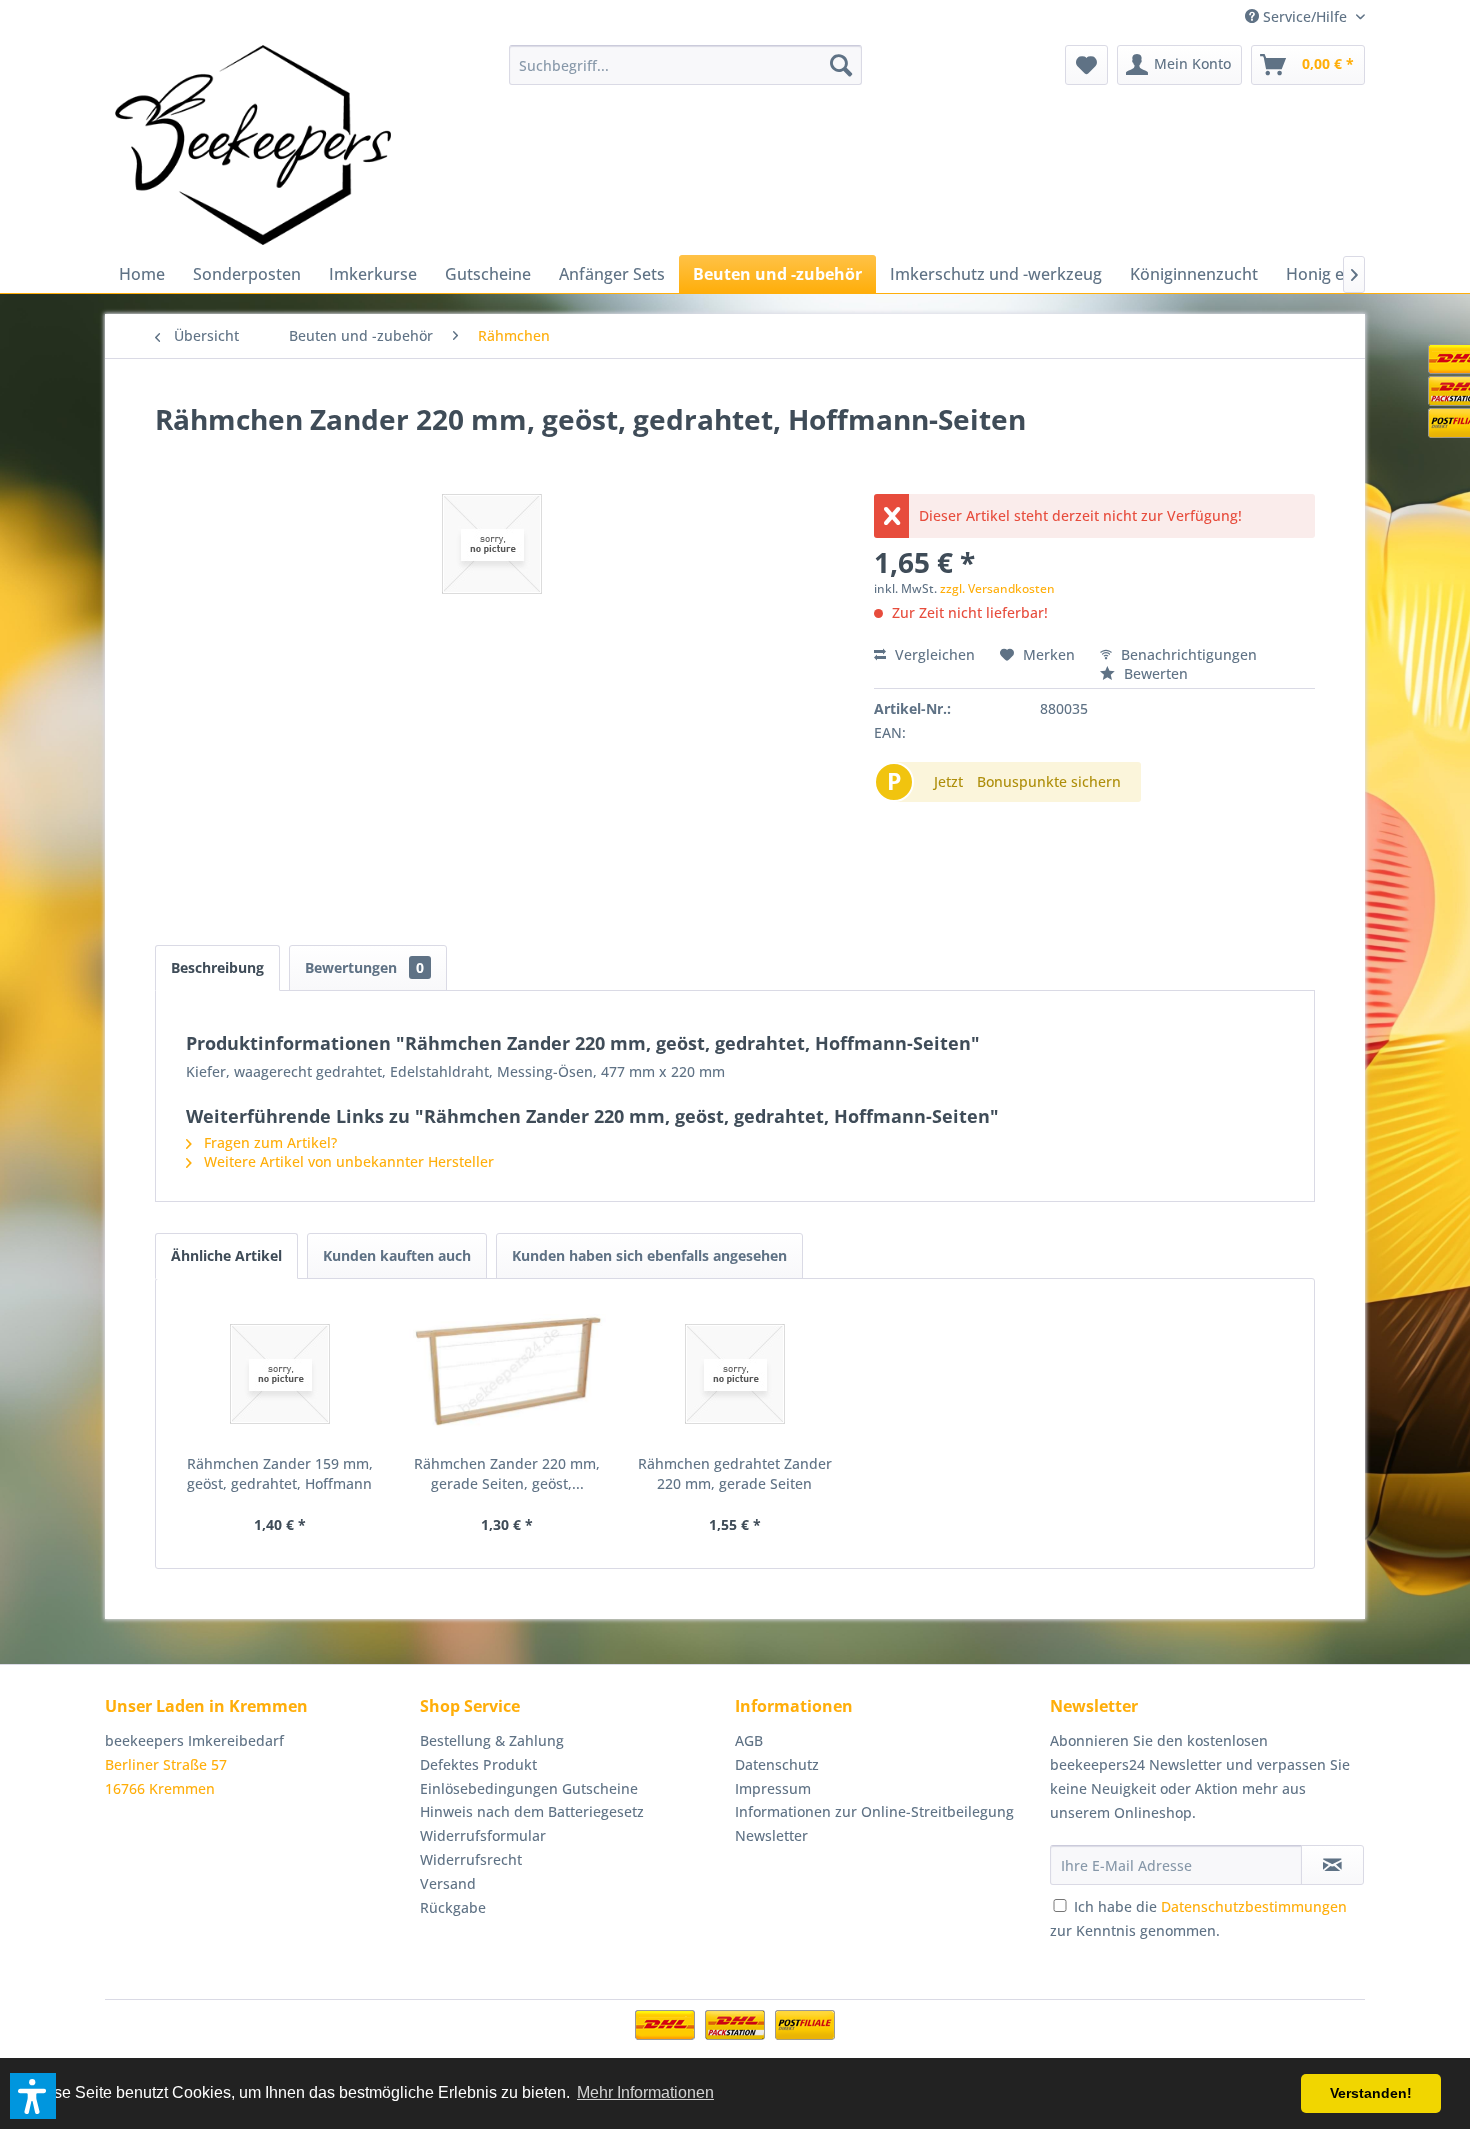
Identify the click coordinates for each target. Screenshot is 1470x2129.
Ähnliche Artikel (226, 1255)
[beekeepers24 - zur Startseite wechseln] (253, 145)
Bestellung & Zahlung (492, 1740)
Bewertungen (364, 967)
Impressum (773, 1788)
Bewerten (1154, 673)
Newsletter (771, 1835)
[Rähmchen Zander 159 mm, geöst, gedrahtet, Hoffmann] (280, 1374)
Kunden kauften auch (397, 1255)
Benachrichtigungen (1187, 654)
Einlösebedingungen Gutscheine (529, 1788)
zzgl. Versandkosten (997, 588)
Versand (448, 1883)
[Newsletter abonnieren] (1332, 1865)
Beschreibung (217, 967)
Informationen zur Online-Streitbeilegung (874, 1811)
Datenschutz (777, 1764)
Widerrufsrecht (471, 1859)
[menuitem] (685, 65)
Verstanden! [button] (1371, 2093)
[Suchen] (841, 65)
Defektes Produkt (478, 1764)
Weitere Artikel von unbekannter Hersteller (347, 1161)
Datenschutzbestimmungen (1254, 1906)
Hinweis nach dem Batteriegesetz (532, 1811)
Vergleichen (933, 654)
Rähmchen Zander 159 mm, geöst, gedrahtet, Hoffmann (280, 1473)
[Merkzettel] (1086, 65)
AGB (749, 1740)
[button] (33, 2096)
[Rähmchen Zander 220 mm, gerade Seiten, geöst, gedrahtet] (508, 1374)
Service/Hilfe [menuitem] (1305, 16)
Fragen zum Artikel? (268, 1142)
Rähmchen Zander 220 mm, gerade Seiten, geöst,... (507, 1473)
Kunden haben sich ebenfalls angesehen (649, 1255)
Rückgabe (453, 1907)
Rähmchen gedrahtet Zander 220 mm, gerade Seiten (735, 1473)
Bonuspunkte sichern (1049, 781)
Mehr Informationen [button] (645, 2092)
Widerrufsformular (483, 1835)
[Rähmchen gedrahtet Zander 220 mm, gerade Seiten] (735, 1374)
